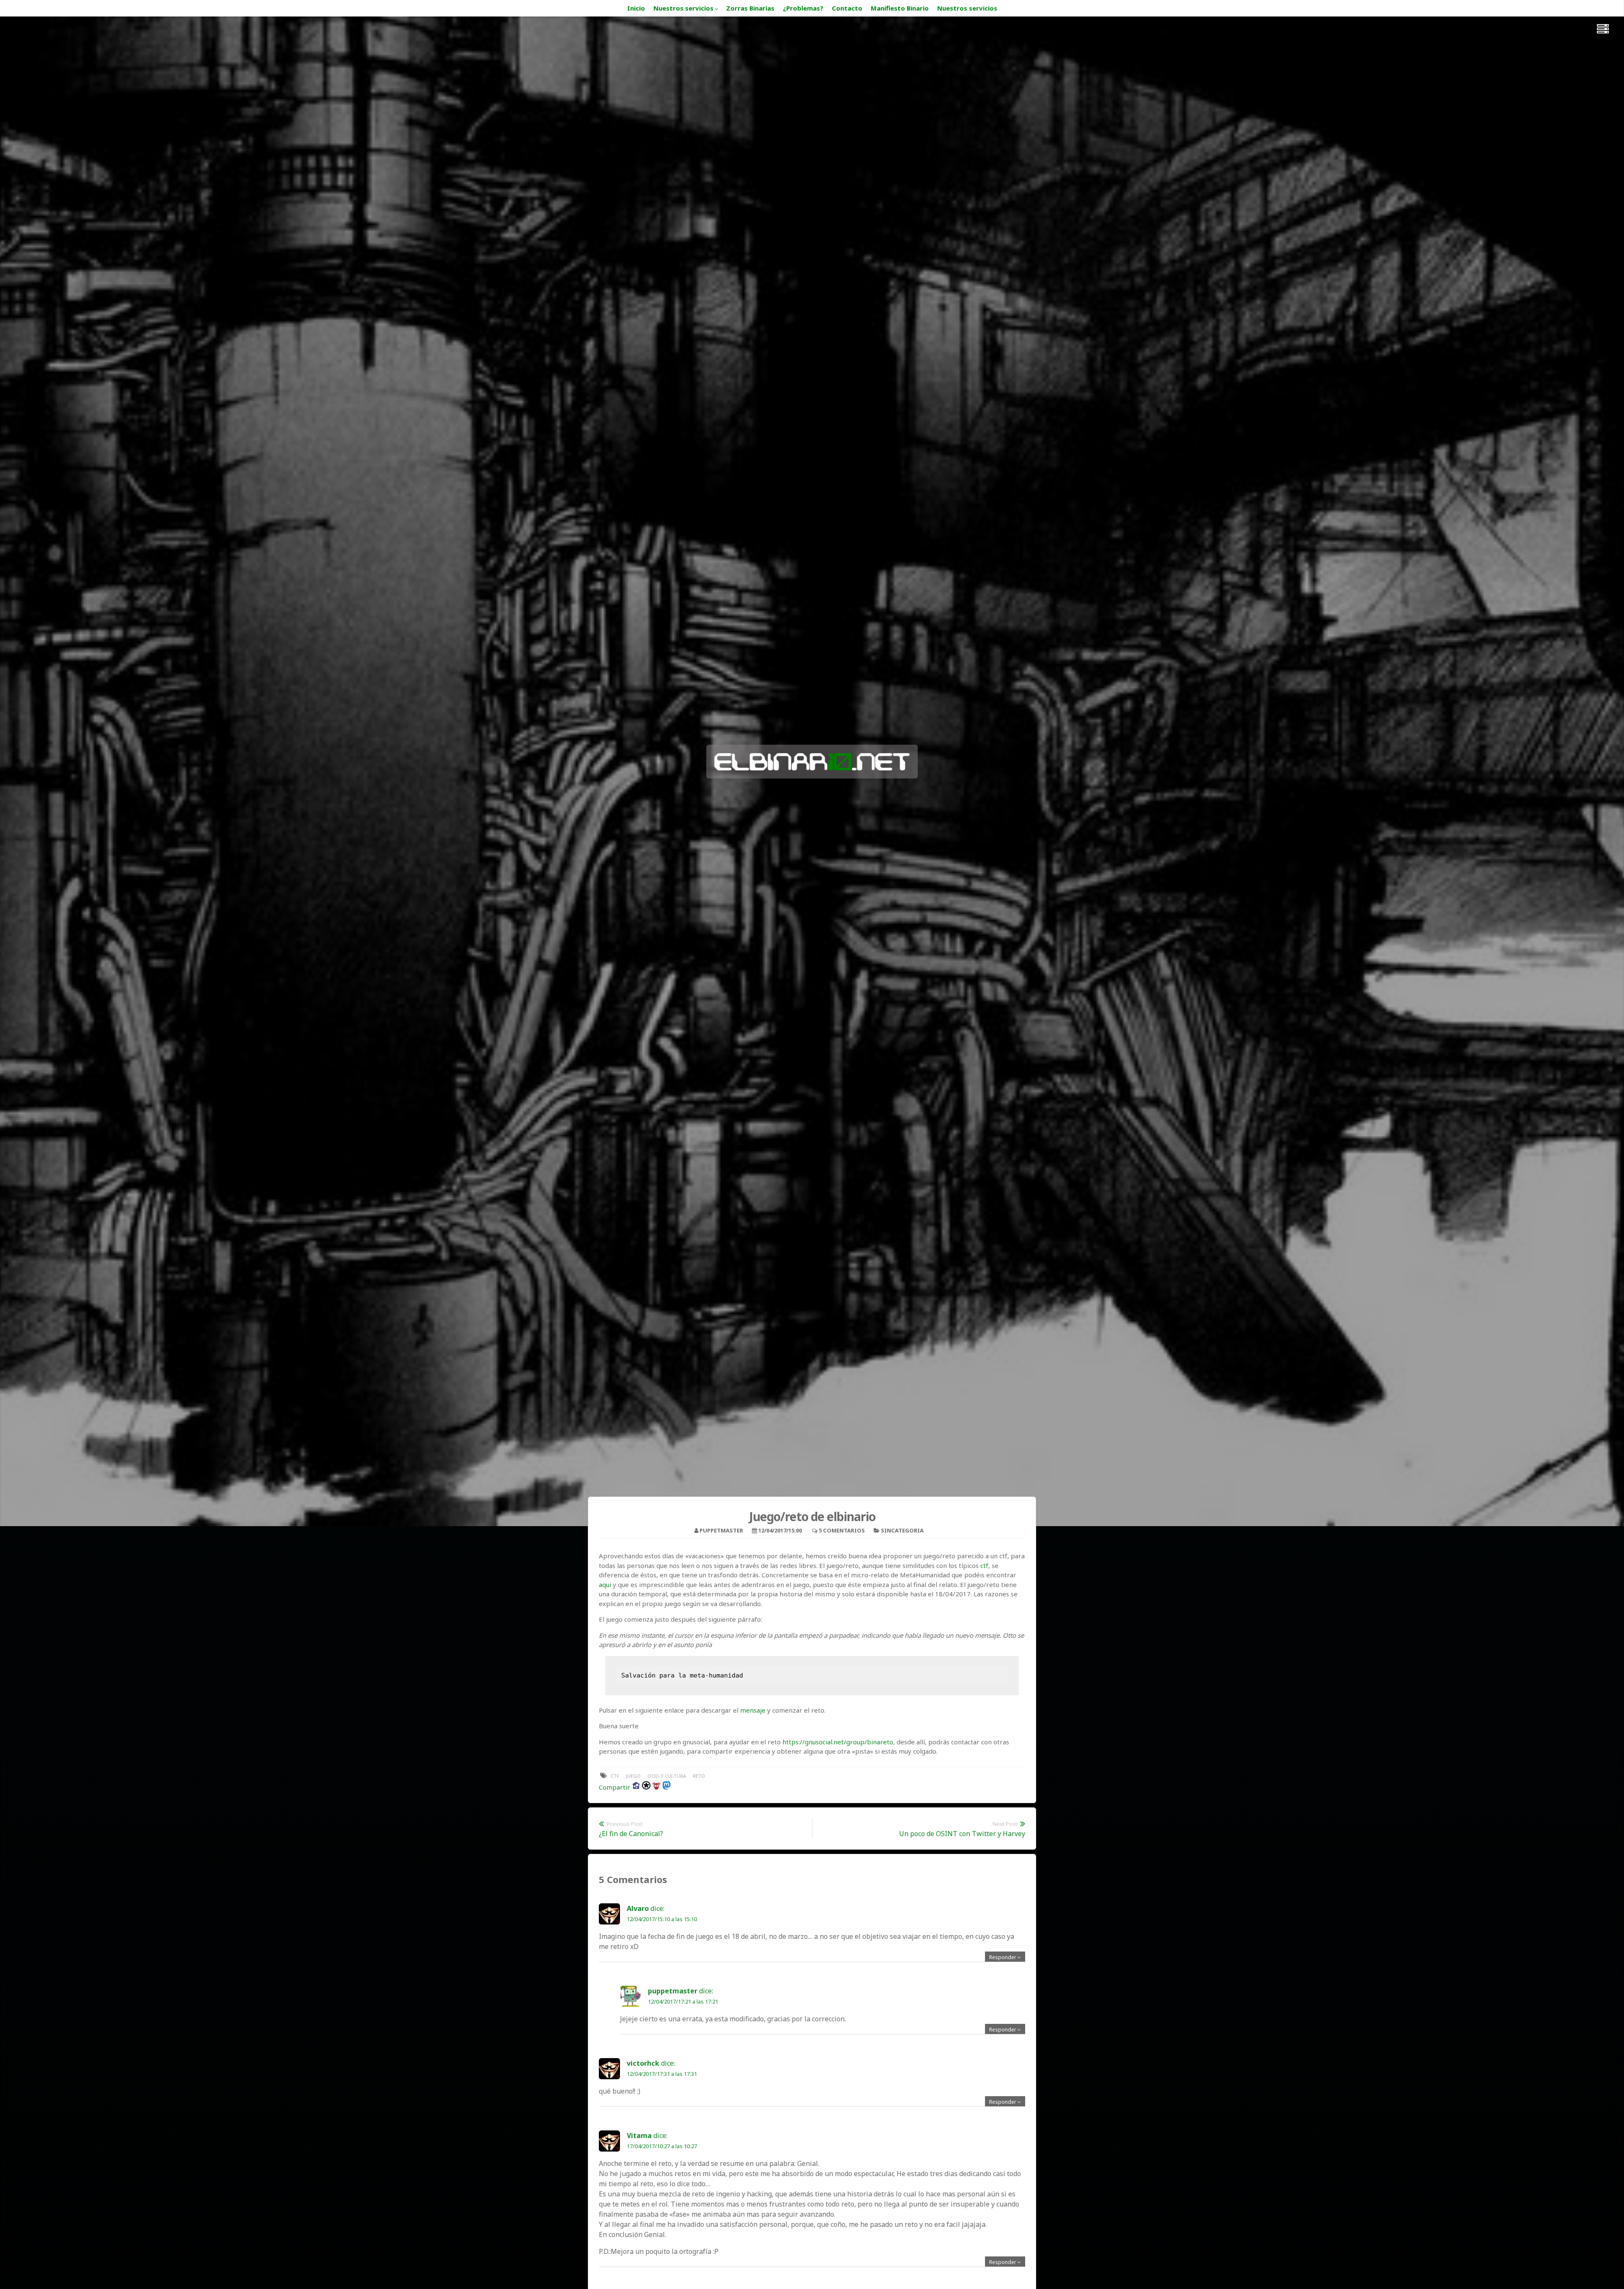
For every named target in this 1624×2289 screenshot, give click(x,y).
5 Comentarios (842, 1530)
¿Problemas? (803, 8)
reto (699, 1776)
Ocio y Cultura (667, 1776)
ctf (984, 1565)
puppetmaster (721, 1530)
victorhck (643, 2063)
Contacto (847, 8)
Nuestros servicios (683, 8)
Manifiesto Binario (900, 8)
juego (633, 1776)
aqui (605, 1584)
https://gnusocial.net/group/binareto (838, 1742)
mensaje (753, 1710)
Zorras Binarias (750, 8)
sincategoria (902, 1530)
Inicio (636, 8)
